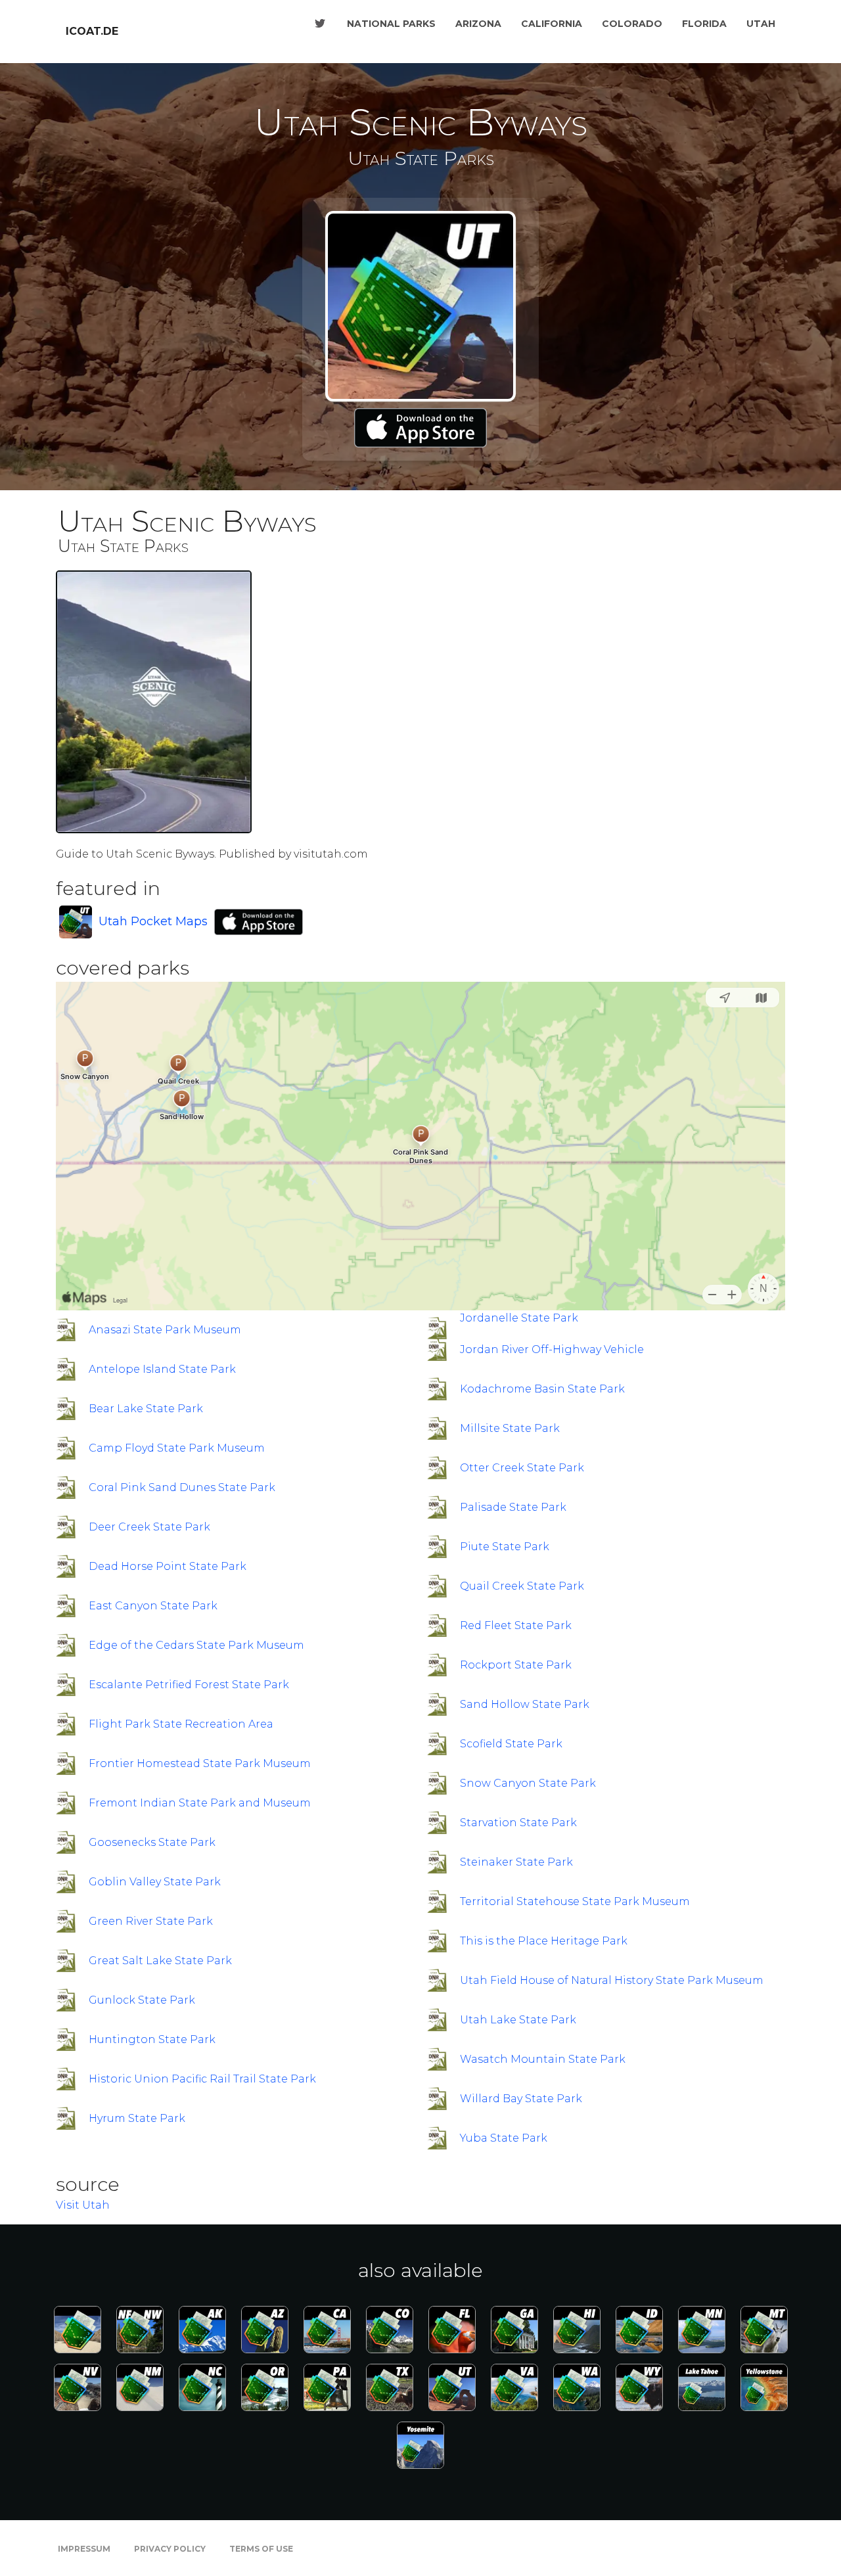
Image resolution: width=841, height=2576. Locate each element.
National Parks (391, 24)
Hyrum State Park (137, 2118)
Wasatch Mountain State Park (543, 2059)
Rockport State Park (516, 1665)
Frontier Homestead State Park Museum (200, 1763)
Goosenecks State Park (152, 1842)
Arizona (478, 24)
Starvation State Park (518, 1823)
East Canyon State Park (153, 1606)
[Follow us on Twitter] (320, 24)
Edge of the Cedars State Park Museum (196, 1645)
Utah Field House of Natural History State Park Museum (612, 1980)
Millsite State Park (510, 1428)
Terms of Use (261, 2549)
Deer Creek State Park (149, 1527)
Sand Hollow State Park (525, 1704)
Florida (704, 24)
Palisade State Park (513, 1507)
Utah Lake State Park (518, 2020)
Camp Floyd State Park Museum (177, 1448)
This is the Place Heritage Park (544, 1941)
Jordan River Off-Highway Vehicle (552, 1349)
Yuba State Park (504, 2138)
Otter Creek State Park (522, 1468)
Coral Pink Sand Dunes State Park (182, 1487)
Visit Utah (83, 2205)
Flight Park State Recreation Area (181, 1724)
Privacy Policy (170, 2549)
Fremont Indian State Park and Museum (200, 1803)
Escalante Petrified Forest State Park (189, 1685)
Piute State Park (505, 1547)
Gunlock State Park (142, 2000)
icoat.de (92, 31)
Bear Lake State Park (146, 1409)
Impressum (84, 2549)
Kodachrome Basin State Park (542, 1389)
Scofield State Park (511, 1744)
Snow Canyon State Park (528, 1783)
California (552, 24)
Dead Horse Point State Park (168, 1566)
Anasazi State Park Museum (165, 1330)
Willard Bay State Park (521, 2099)
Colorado (632, 24)
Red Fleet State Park (516, 1625)
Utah (761, 24)
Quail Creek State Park (522, 1586)
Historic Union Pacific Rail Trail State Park (202, 2079)
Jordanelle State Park (519, 1318)
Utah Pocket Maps (153, 921)
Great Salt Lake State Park (160, 1961)
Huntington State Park (152, 2039)
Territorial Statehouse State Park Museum (575, 1901)
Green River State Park (151, 1921)
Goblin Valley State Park (155, 1882)
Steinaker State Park (516, 1862)
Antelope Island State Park (162, 1369)
